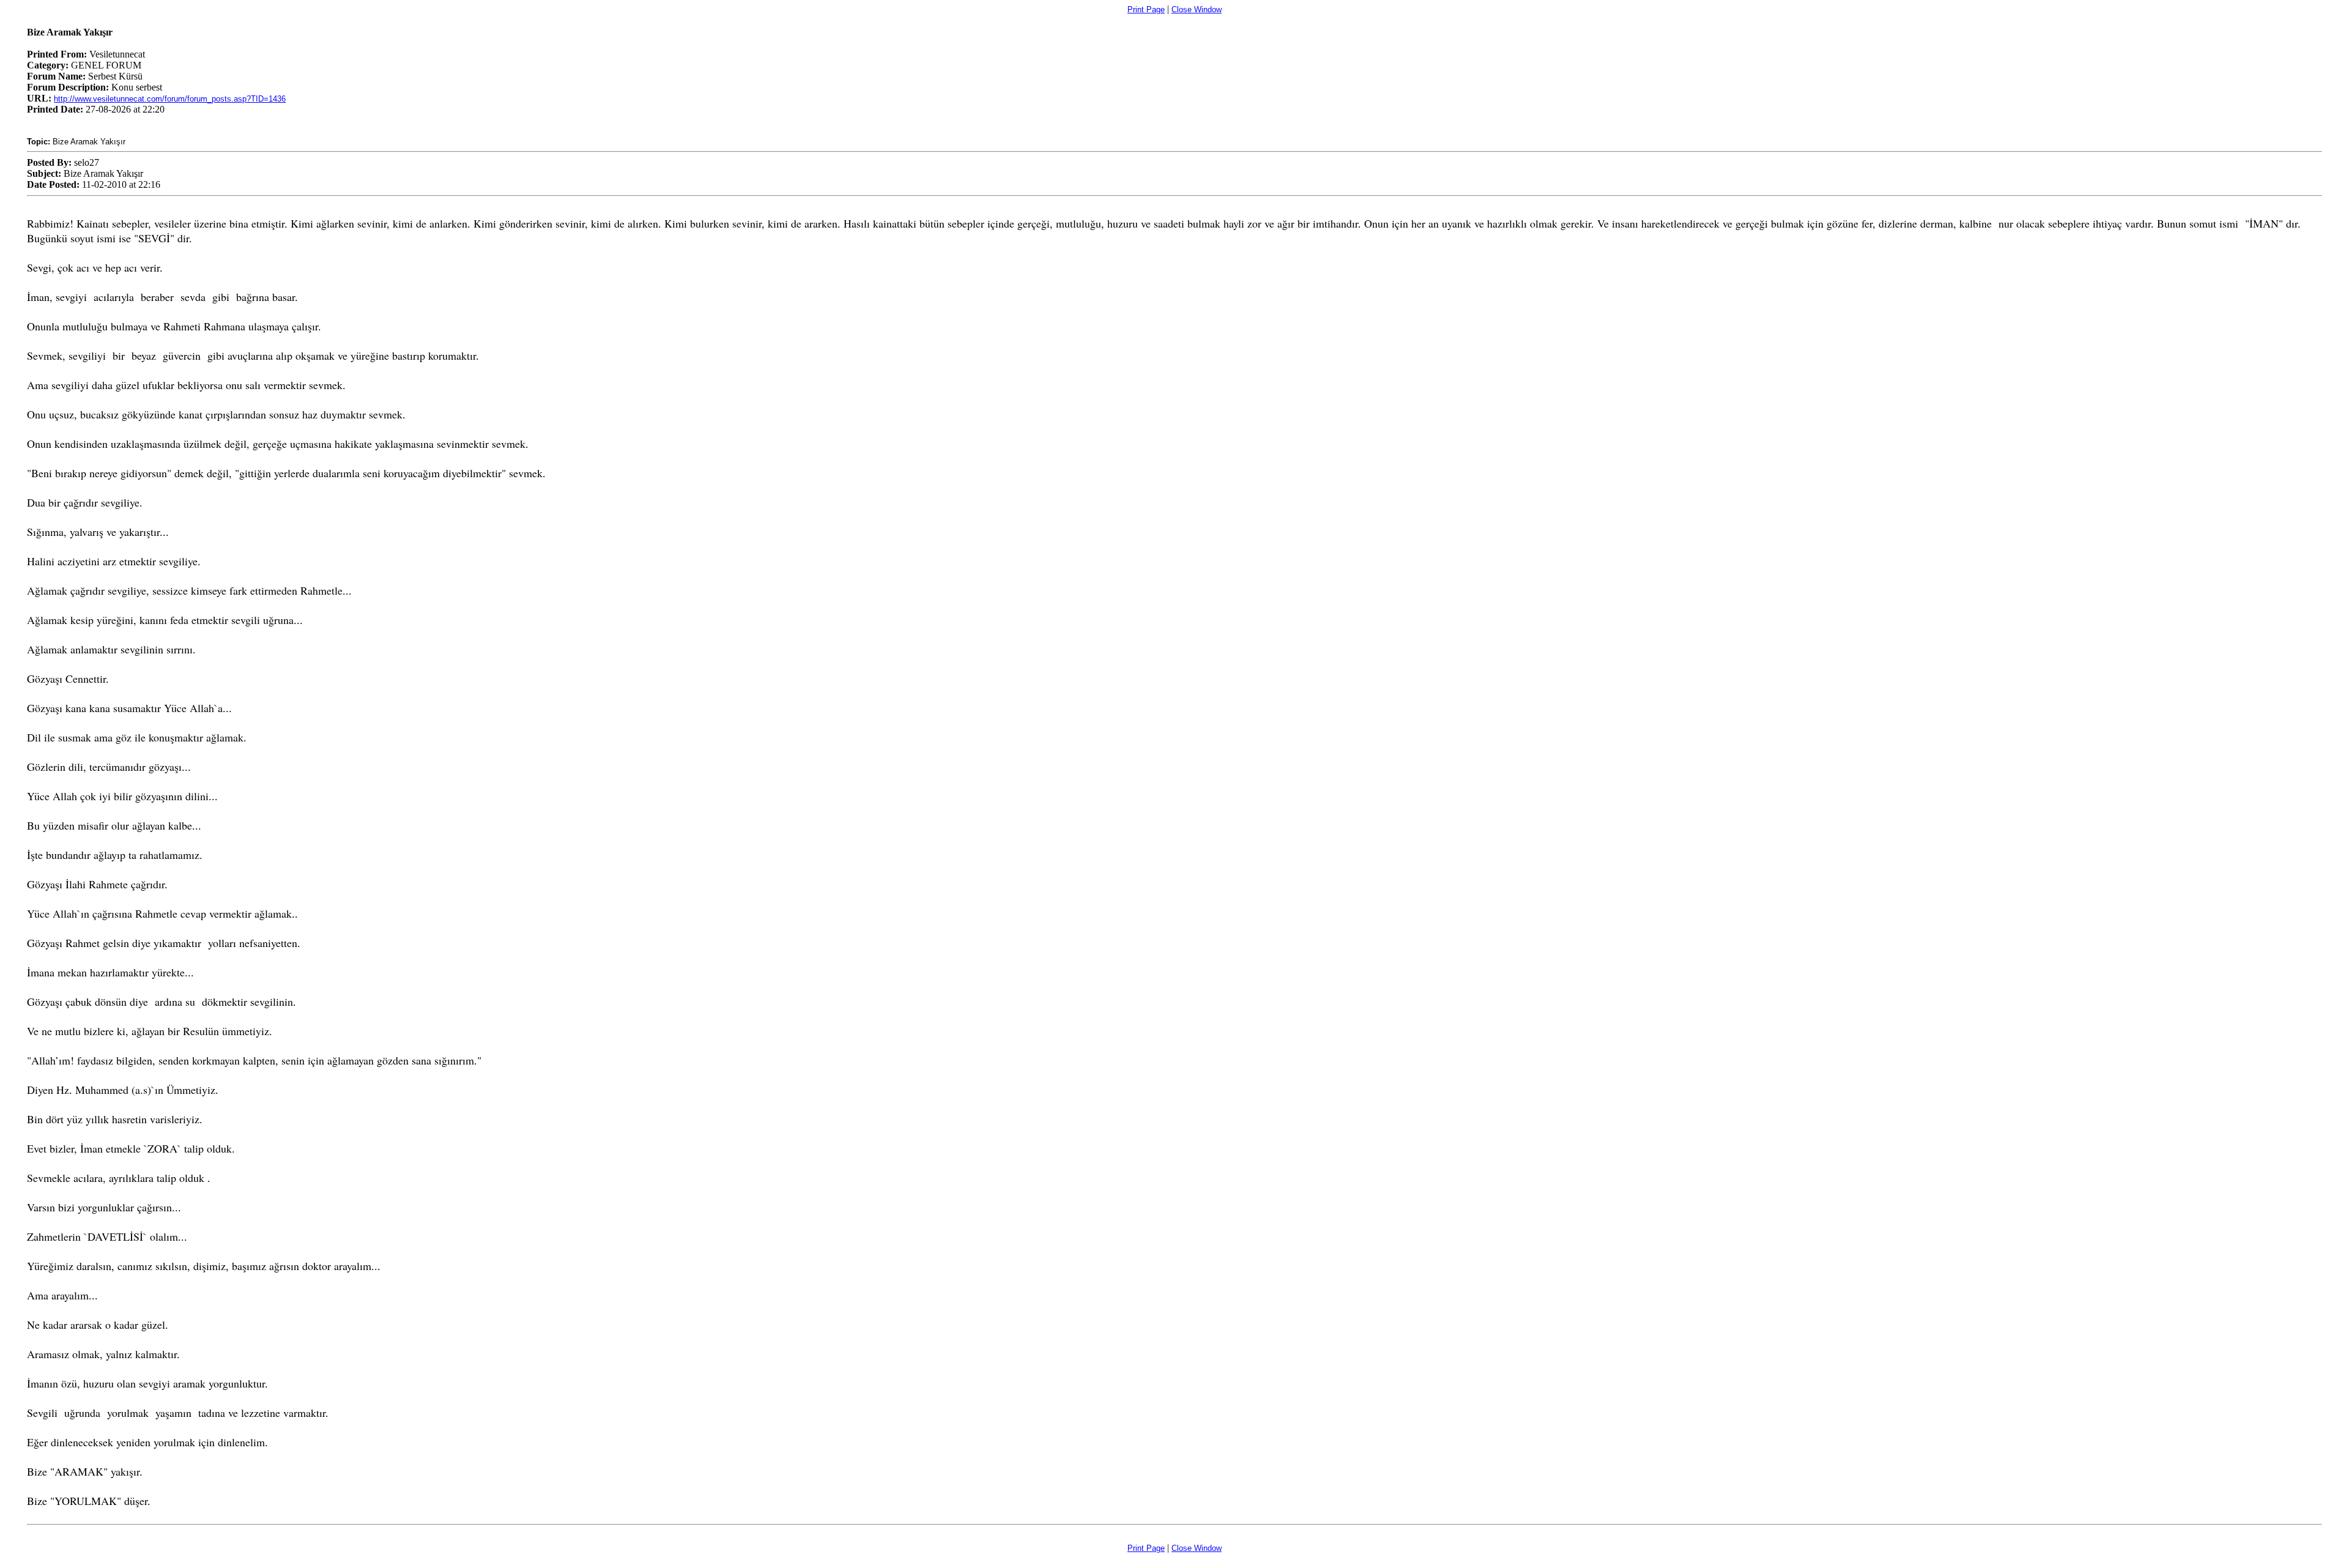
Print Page (1146, 9)
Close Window (1197, 9)
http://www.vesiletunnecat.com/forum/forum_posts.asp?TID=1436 (170, 99)
